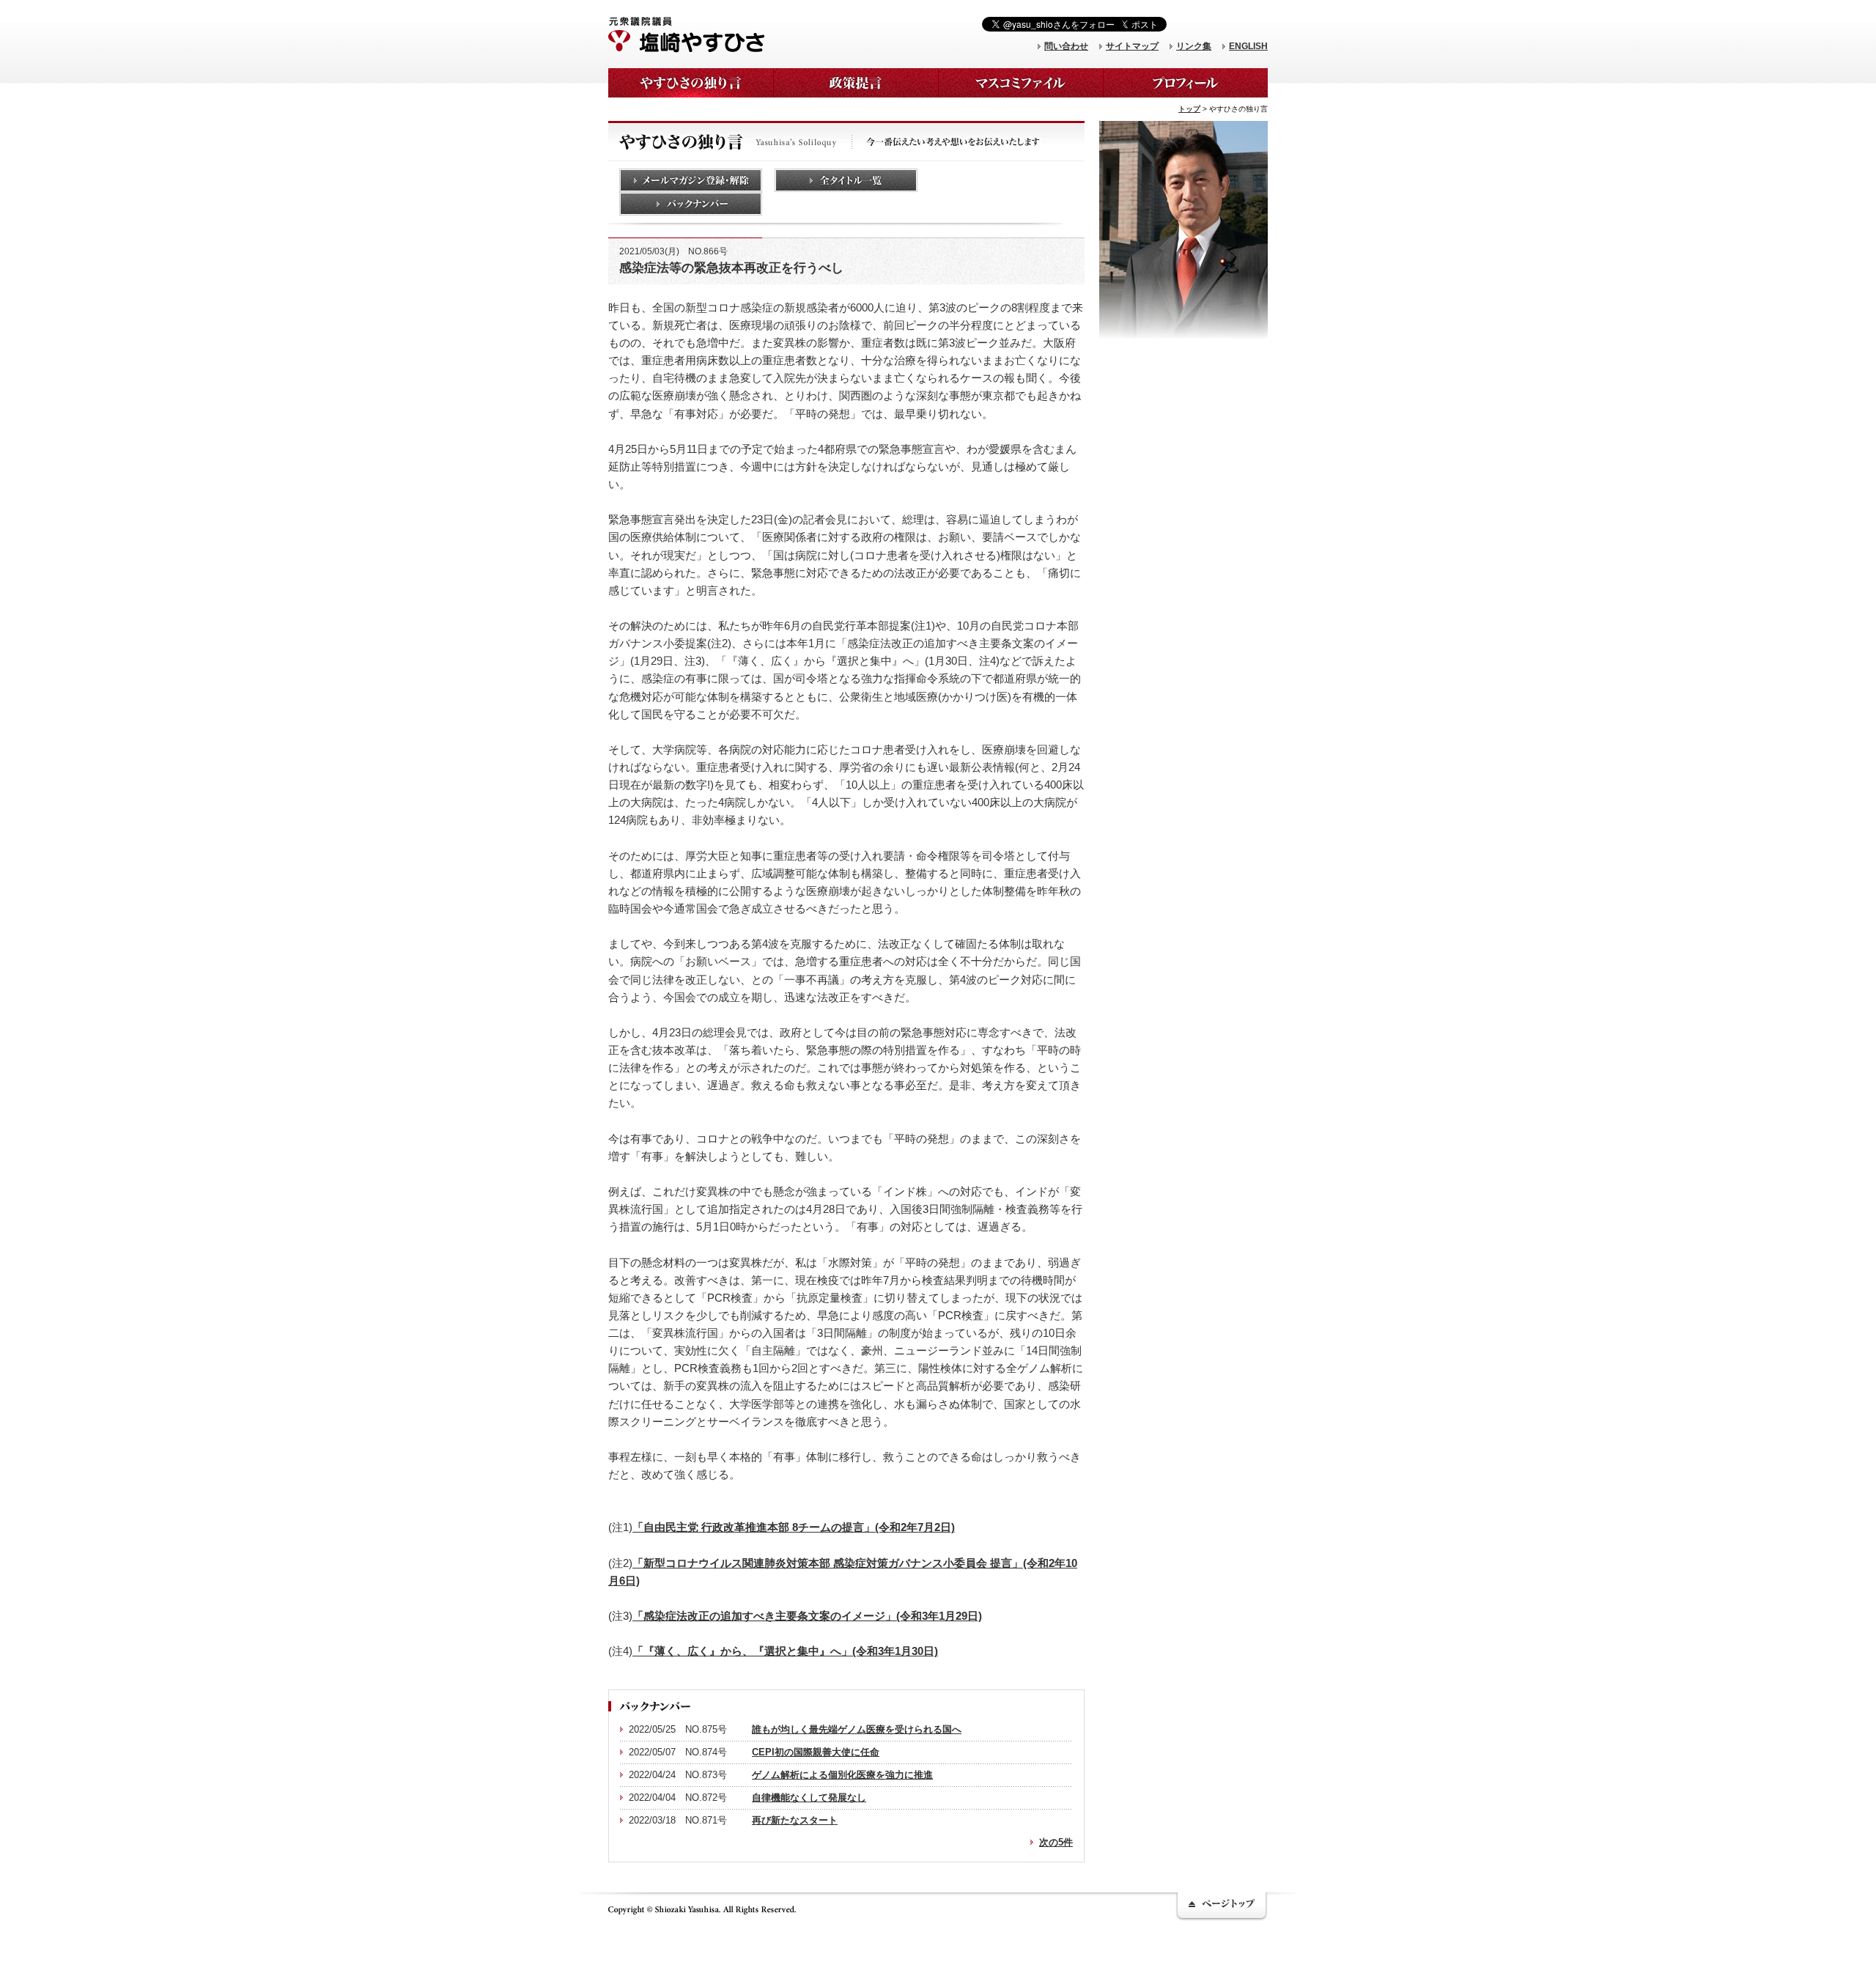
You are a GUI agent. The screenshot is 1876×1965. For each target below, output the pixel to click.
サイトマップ (1132, 46)
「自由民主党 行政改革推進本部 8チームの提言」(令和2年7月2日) (794, 1527)
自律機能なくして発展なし (809, 1798)
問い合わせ (1066, 46)
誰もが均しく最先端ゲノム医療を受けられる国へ (857, 1729)
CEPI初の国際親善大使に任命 (816, 1752)
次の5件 (1056, 1842)
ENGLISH (1248, 46)
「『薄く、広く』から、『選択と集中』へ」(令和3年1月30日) (785, 1651)
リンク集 (1194, 46)
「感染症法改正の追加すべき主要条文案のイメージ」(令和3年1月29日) (807, 1616)
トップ (1189, 109)
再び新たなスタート (795, 1820)
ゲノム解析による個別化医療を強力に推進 (842, 1775)
